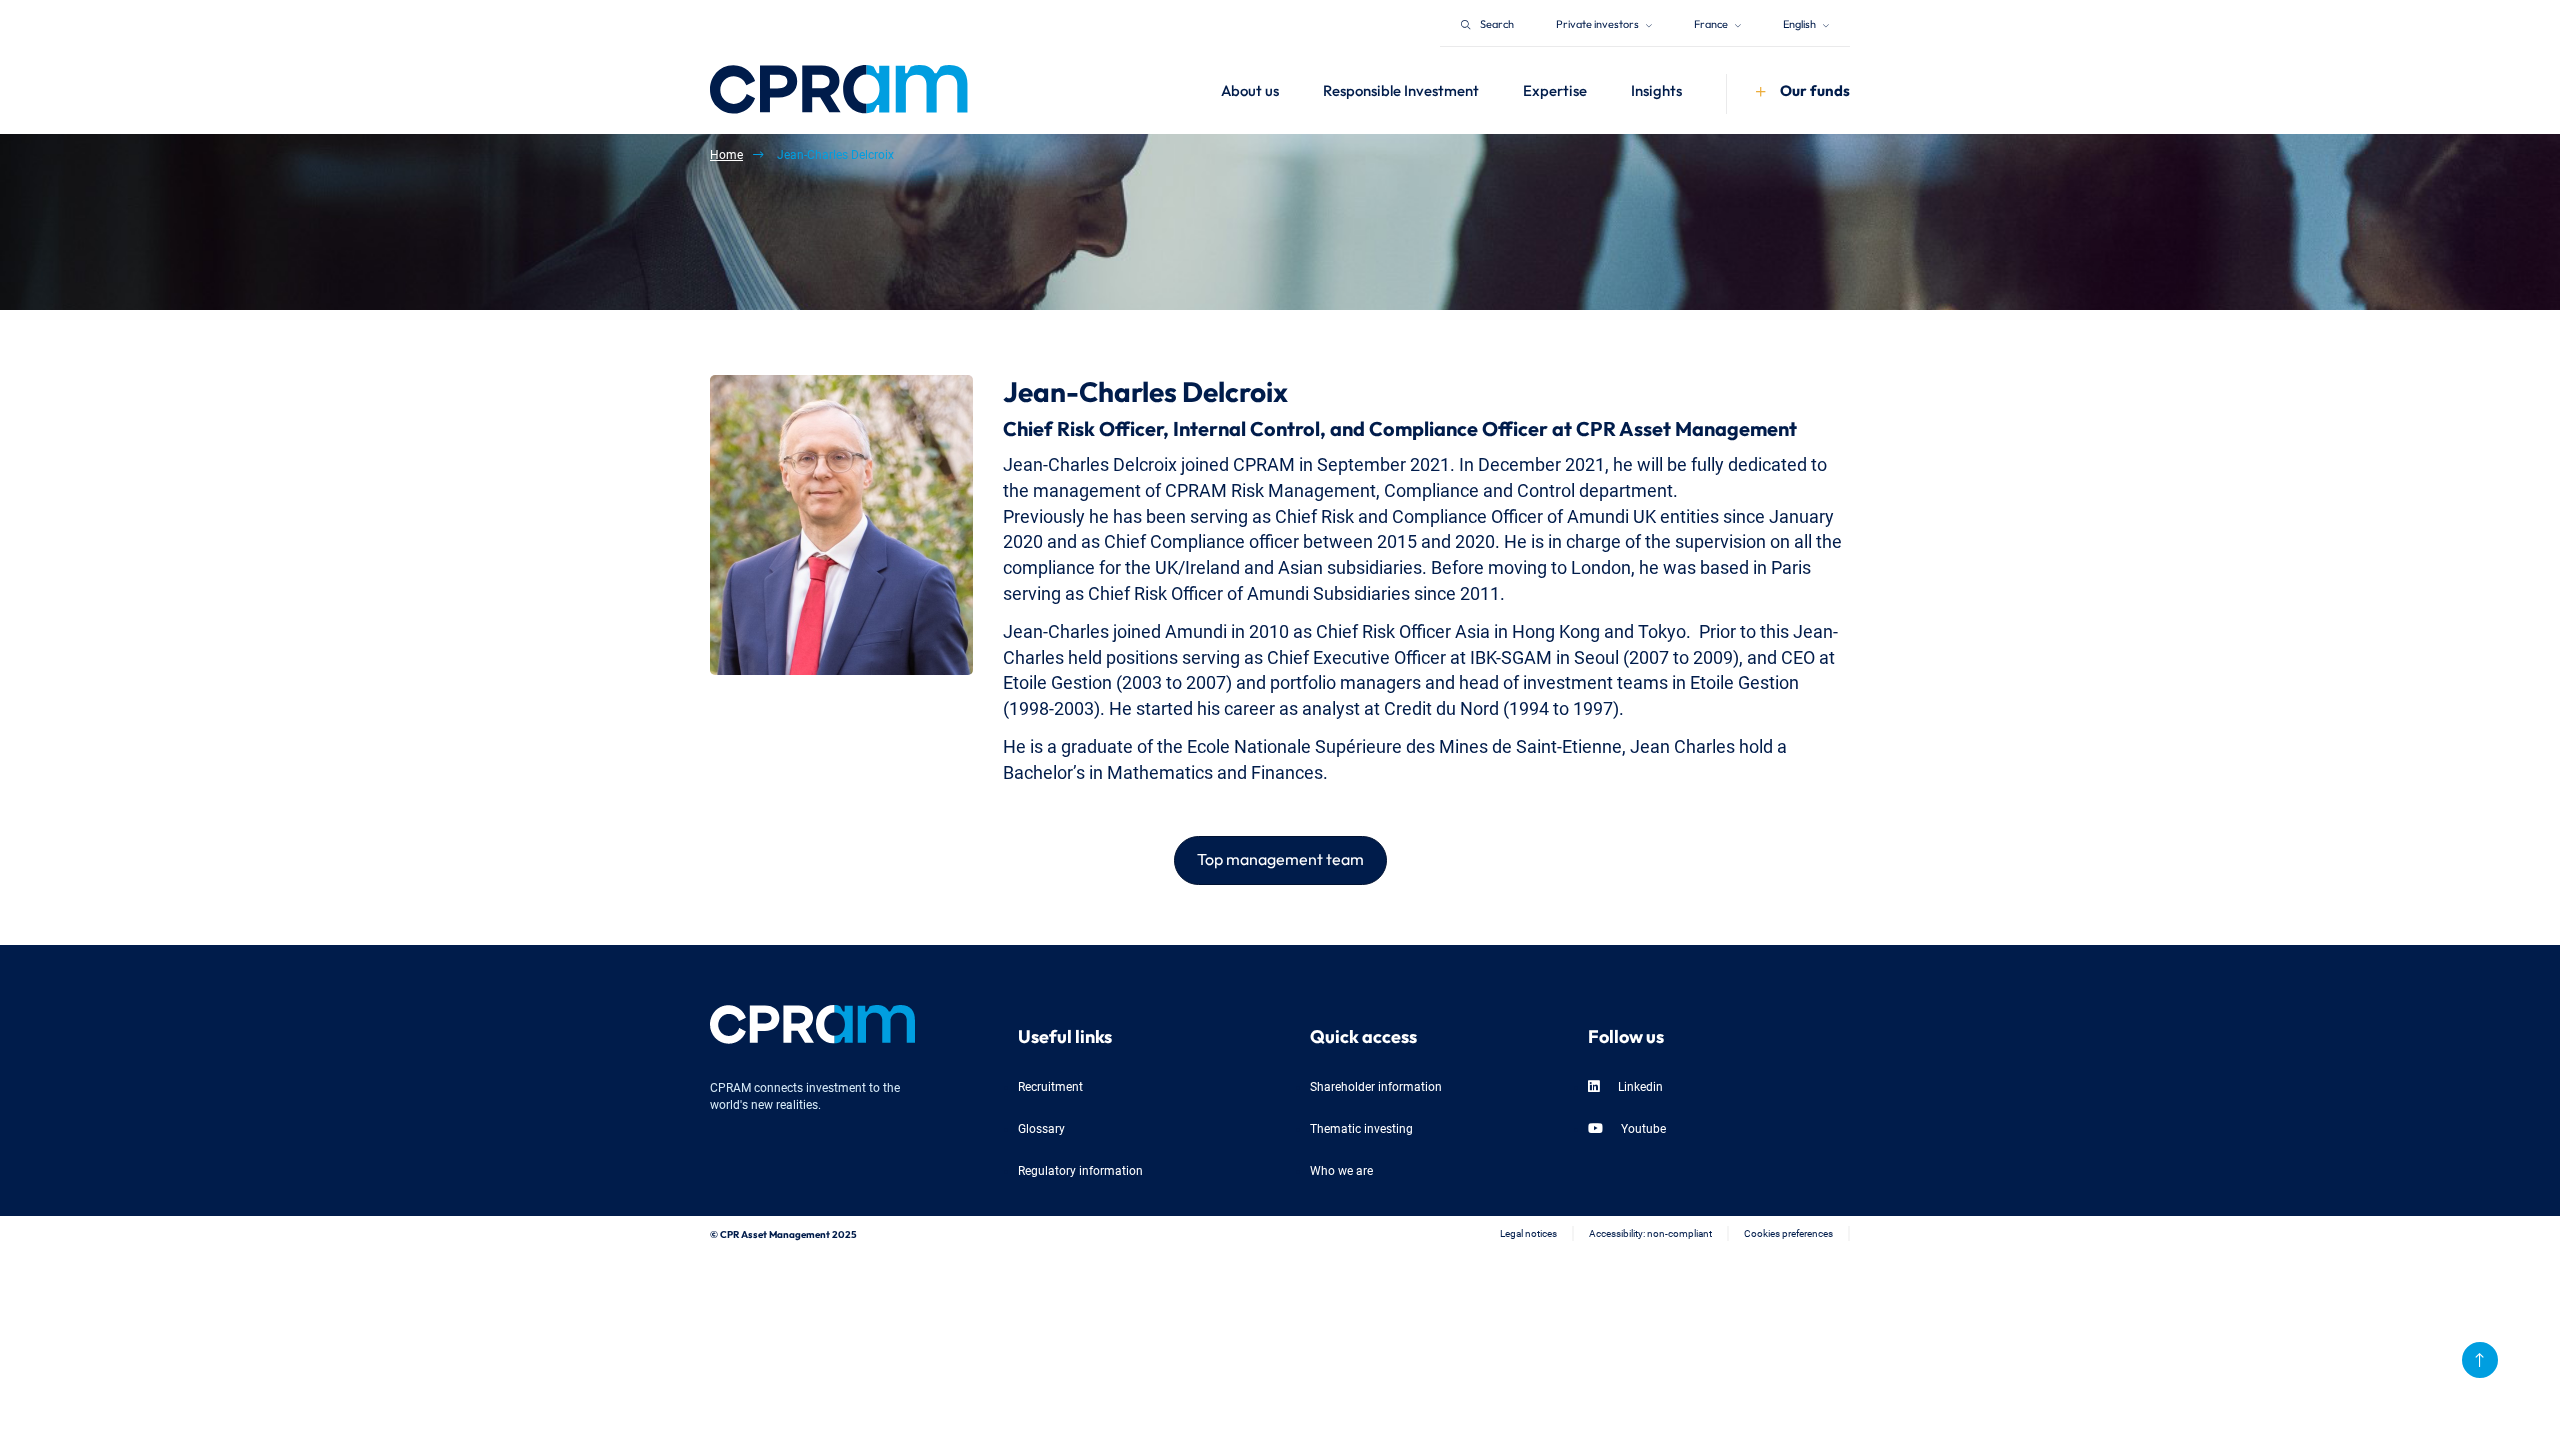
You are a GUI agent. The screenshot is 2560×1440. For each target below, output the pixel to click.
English (1800, 22)
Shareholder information (1376, 1085)
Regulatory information (1080, 1169)
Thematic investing (1361, 1127)
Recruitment (1050, 1085)
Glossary (1041, 1127)
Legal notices (1528, 1232)
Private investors (1598, 22)
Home (726, 153)
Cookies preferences (1788, 1232)
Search (1497, 22)
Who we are (1341, 1169)
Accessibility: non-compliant (1650, 1232)
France (1712, 22)
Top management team (1280, 857)
